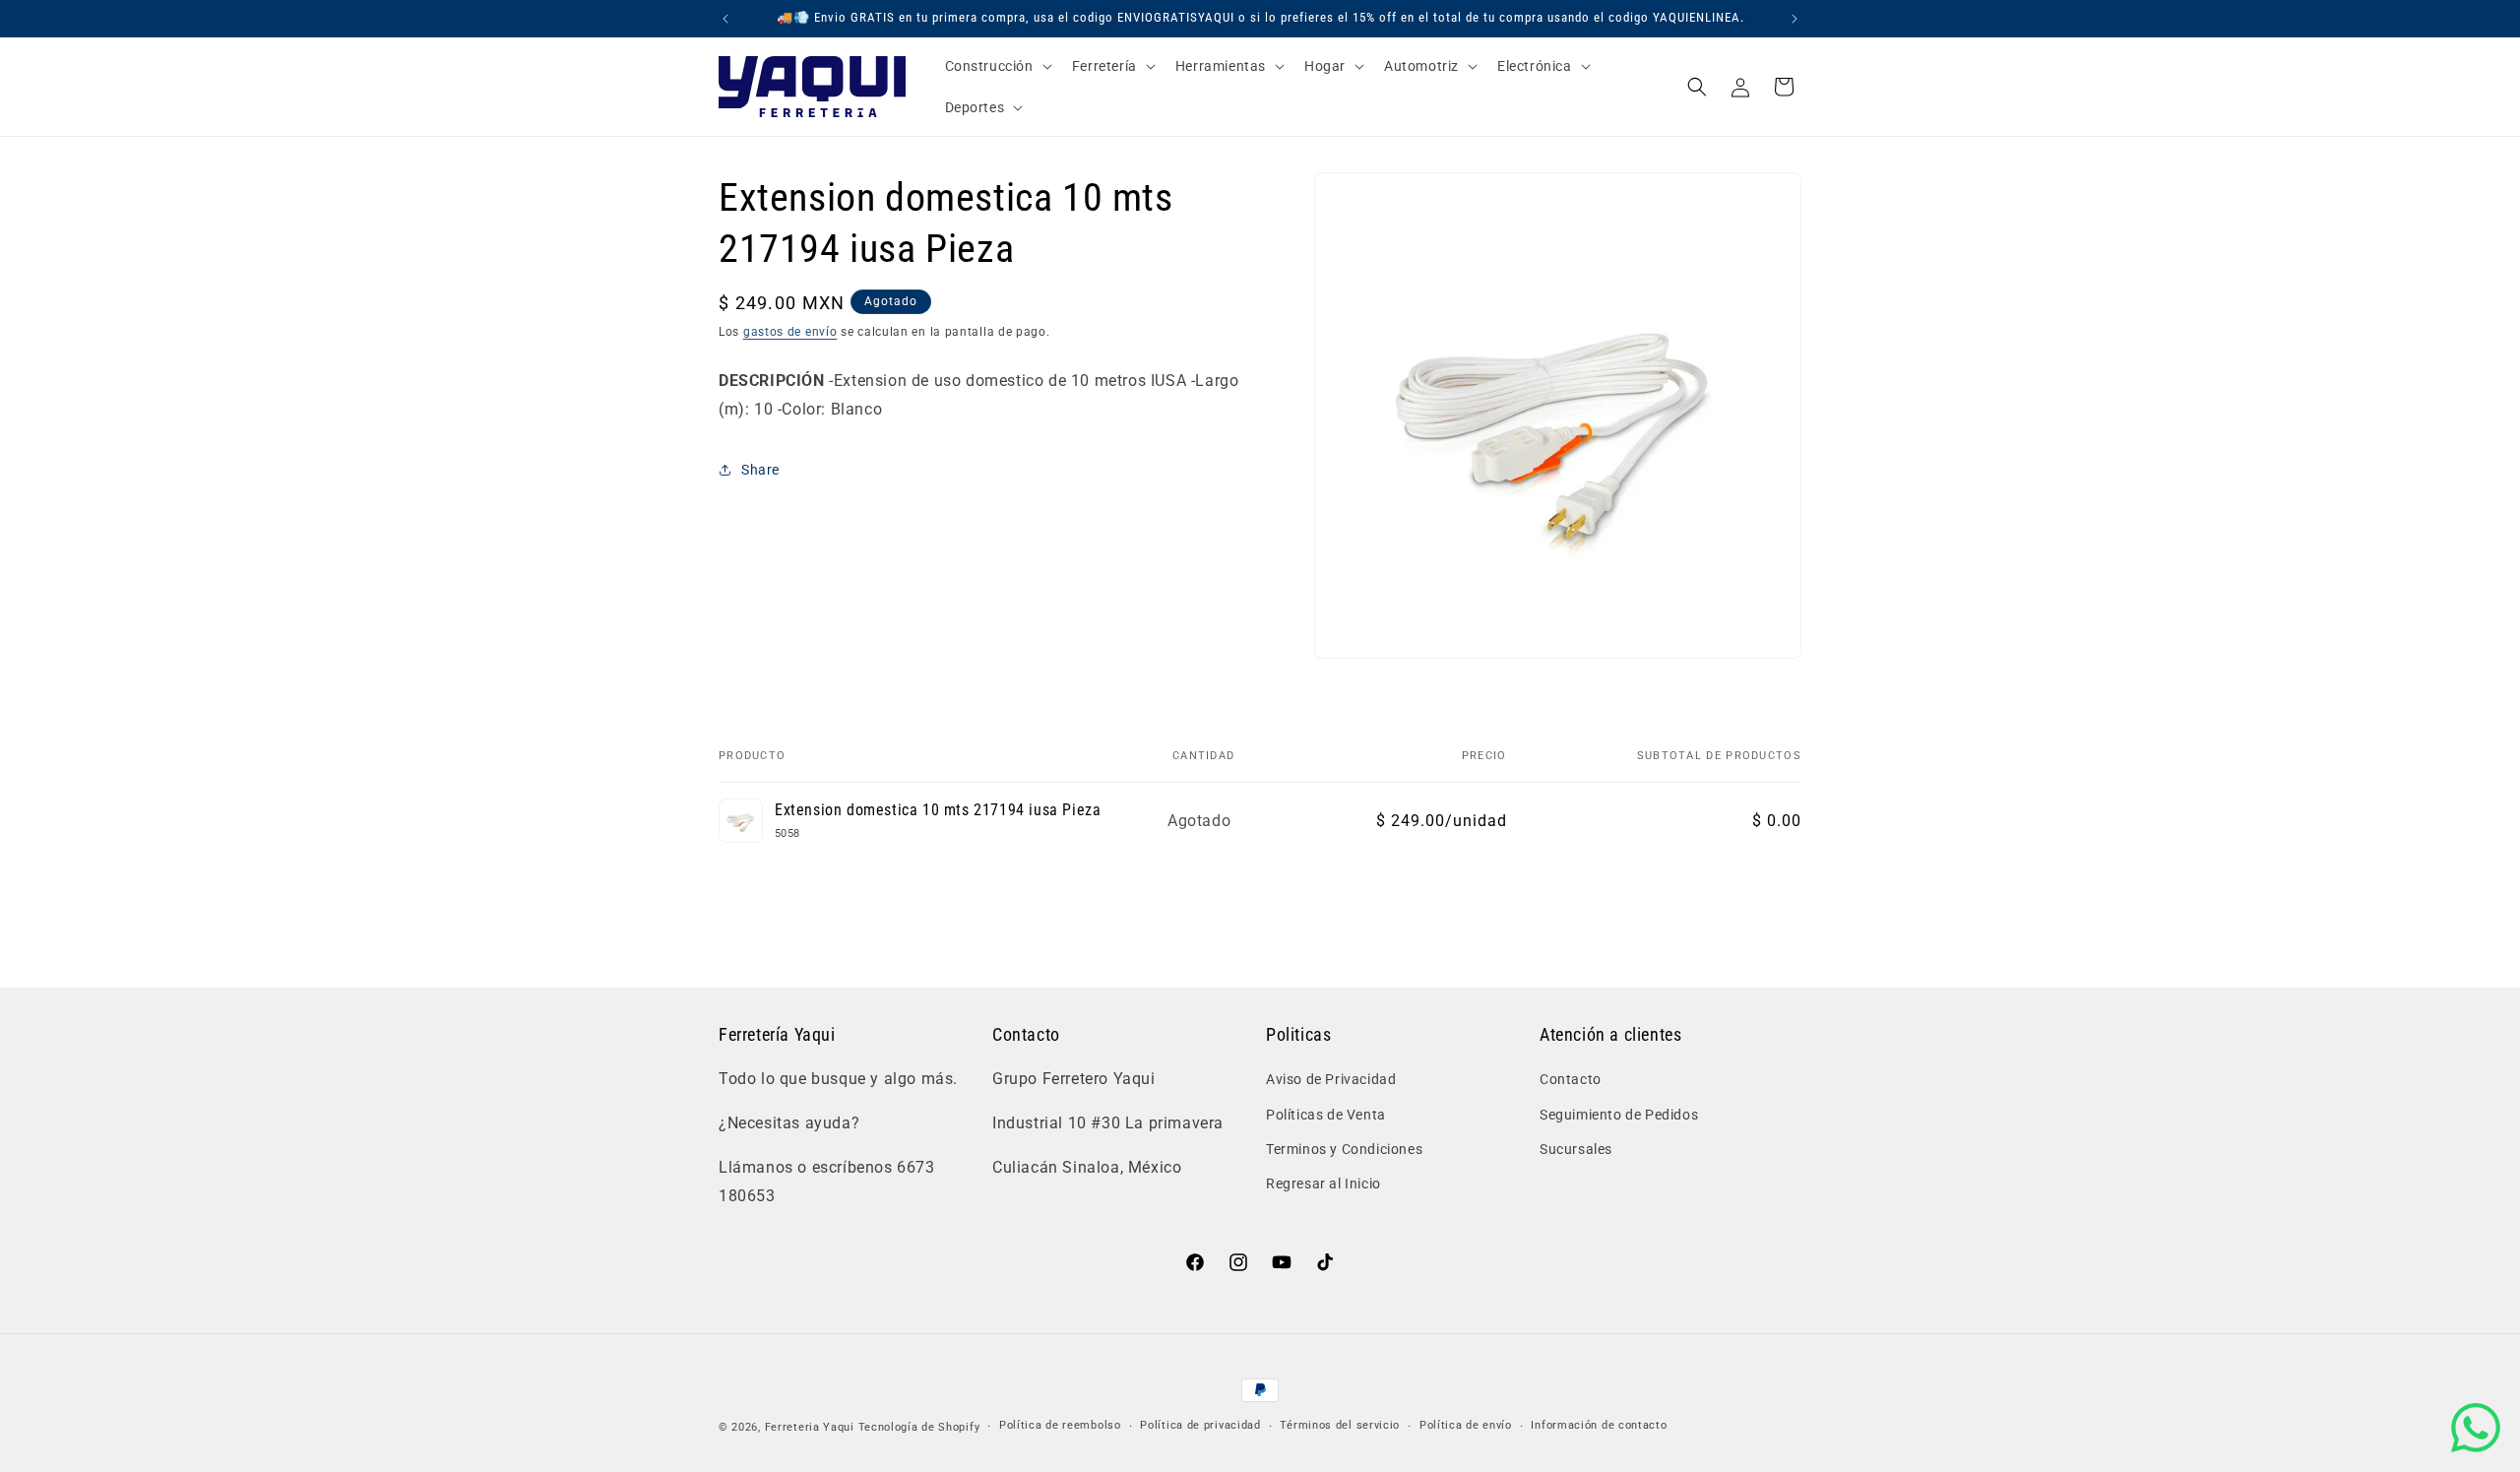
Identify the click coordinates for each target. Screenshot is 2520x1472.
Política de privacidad (1200, 1425)
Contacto (1571, 1079)
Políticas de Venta (1326, 1115)
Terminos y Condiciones (1344, 1149)
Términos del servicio (1340, 1425)
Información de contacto (1599, 1425)
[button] (997, 66)
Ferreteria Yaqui (812, 1427)
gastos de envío (790, 332)
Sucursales (1576, 1149)
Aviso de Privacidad (1331, 1079)
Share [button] (760, 470)
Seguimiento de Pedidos (1619, 1115)
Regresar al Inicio (1323, 1184)
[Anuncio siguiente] (1795, 19)
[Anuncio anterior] (725, 19)
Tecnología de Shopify (919, 1427)
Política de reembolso (1060, 1425)
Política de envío (1466, 1425)
